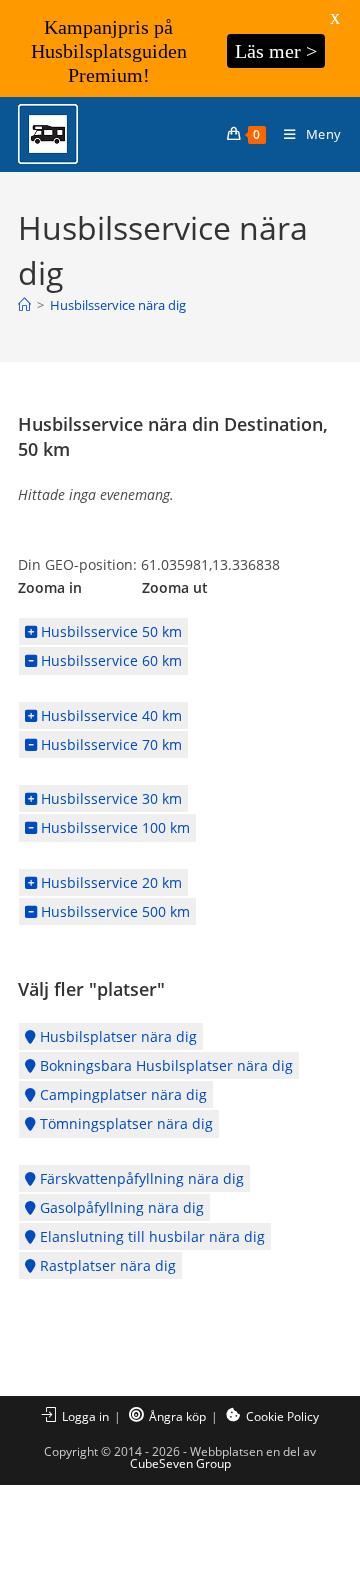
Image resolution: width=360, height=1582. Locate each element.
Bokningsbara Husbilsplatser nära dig (164, 1065)
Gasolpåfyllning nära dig (120, 1207)
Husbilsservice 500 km (113, 911)
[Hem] (24, 305)
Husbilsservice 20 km (109, 882)
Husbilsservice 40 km (109, 715)
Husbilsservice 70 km (109, 744)
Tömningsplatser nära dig (124, 1123)
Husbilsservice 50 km (109, 631)
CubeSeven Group (180, 1463)
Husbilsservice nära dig (118, 305)
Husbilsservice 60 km (109, 660)
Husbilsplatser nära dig (116, 1036)
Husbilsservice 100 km (113, 827)
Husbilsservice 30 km (109, 798)
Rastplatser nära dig (106, 1265)
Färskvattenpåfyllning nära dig (140, 1178)
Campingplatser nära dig (121, 1094)
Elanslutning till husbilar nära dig (150, 1236)
